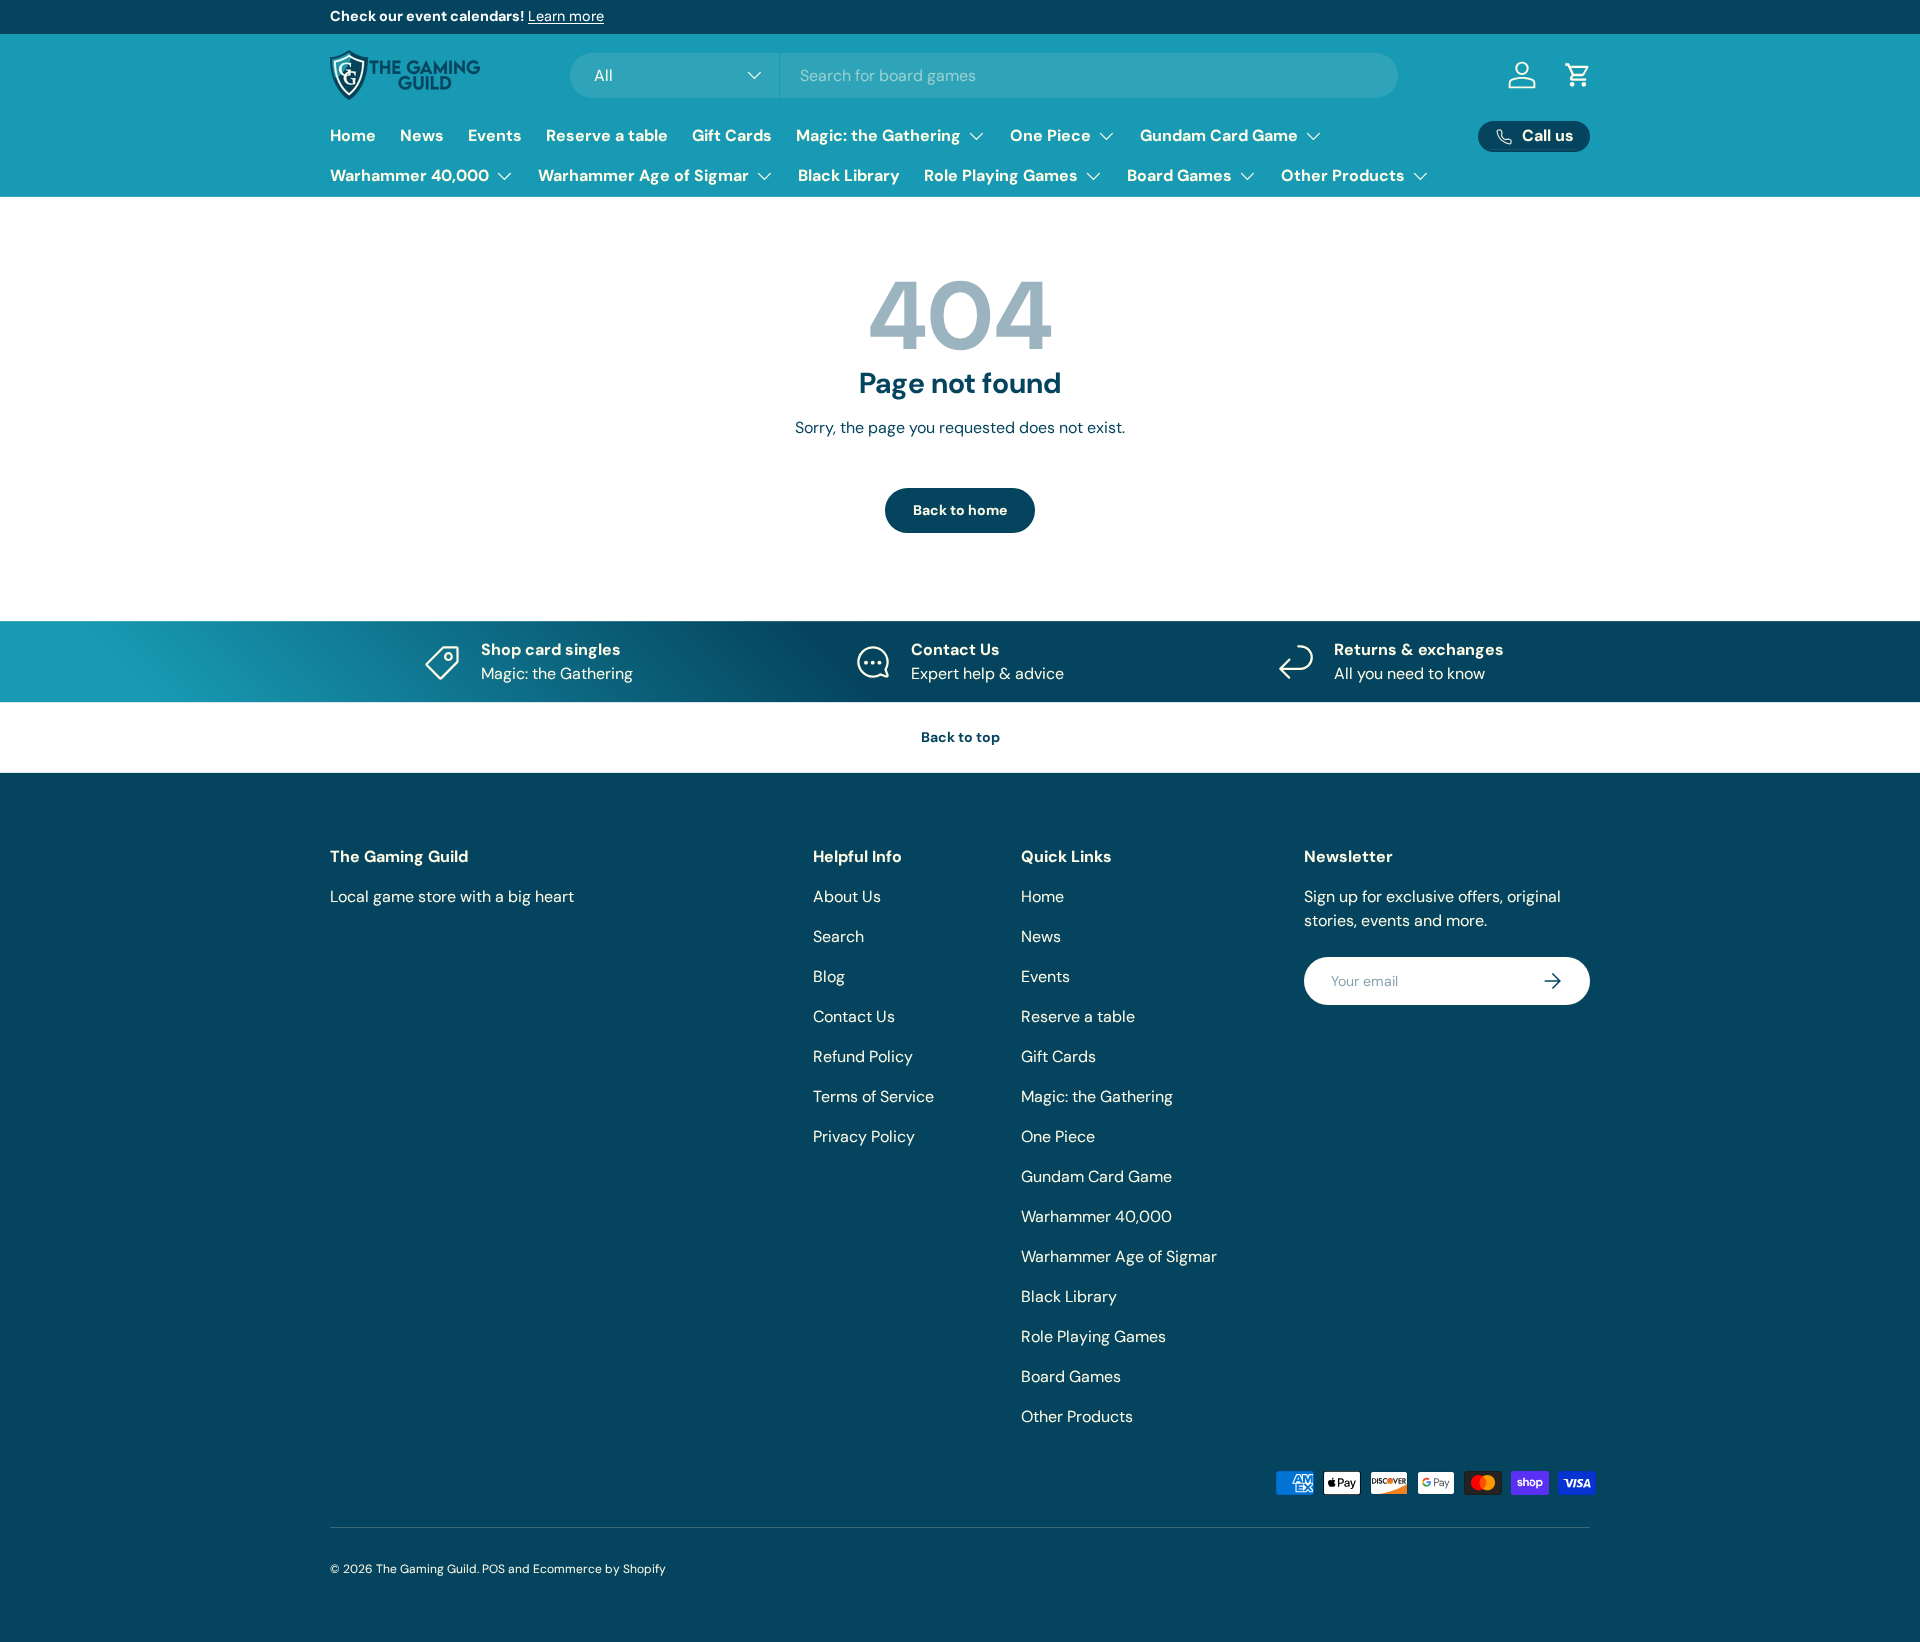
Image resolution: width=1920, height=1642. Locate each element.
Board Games (1179, 175)
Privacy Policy (864, 1136)
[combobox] (984, 75)
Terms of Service (873, 1096)
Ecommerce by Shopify (599, 1569)
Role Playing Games (1001, 175)
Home (353, 135)
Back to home (960, 510)
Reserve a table (607, 135)
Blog (829, 976)
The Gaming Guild (426, 1569)
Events (495, 135)
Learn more (566, 16)
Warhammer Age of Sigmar (643, 175)
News (422, 135)
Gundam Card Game (1219, 135)
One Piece (1050, 135)
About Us (847, 896)
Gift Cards (732, 135)
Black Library (849, 175)
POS (493, 1569)
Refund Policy (863, 1056)
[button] (1578, 75)
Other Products (1343, 175)
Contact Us (854, 1016)
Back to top (960, 737)
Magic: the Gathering (878, 135)
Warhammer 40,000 (409, 175)
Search (838, 936)
